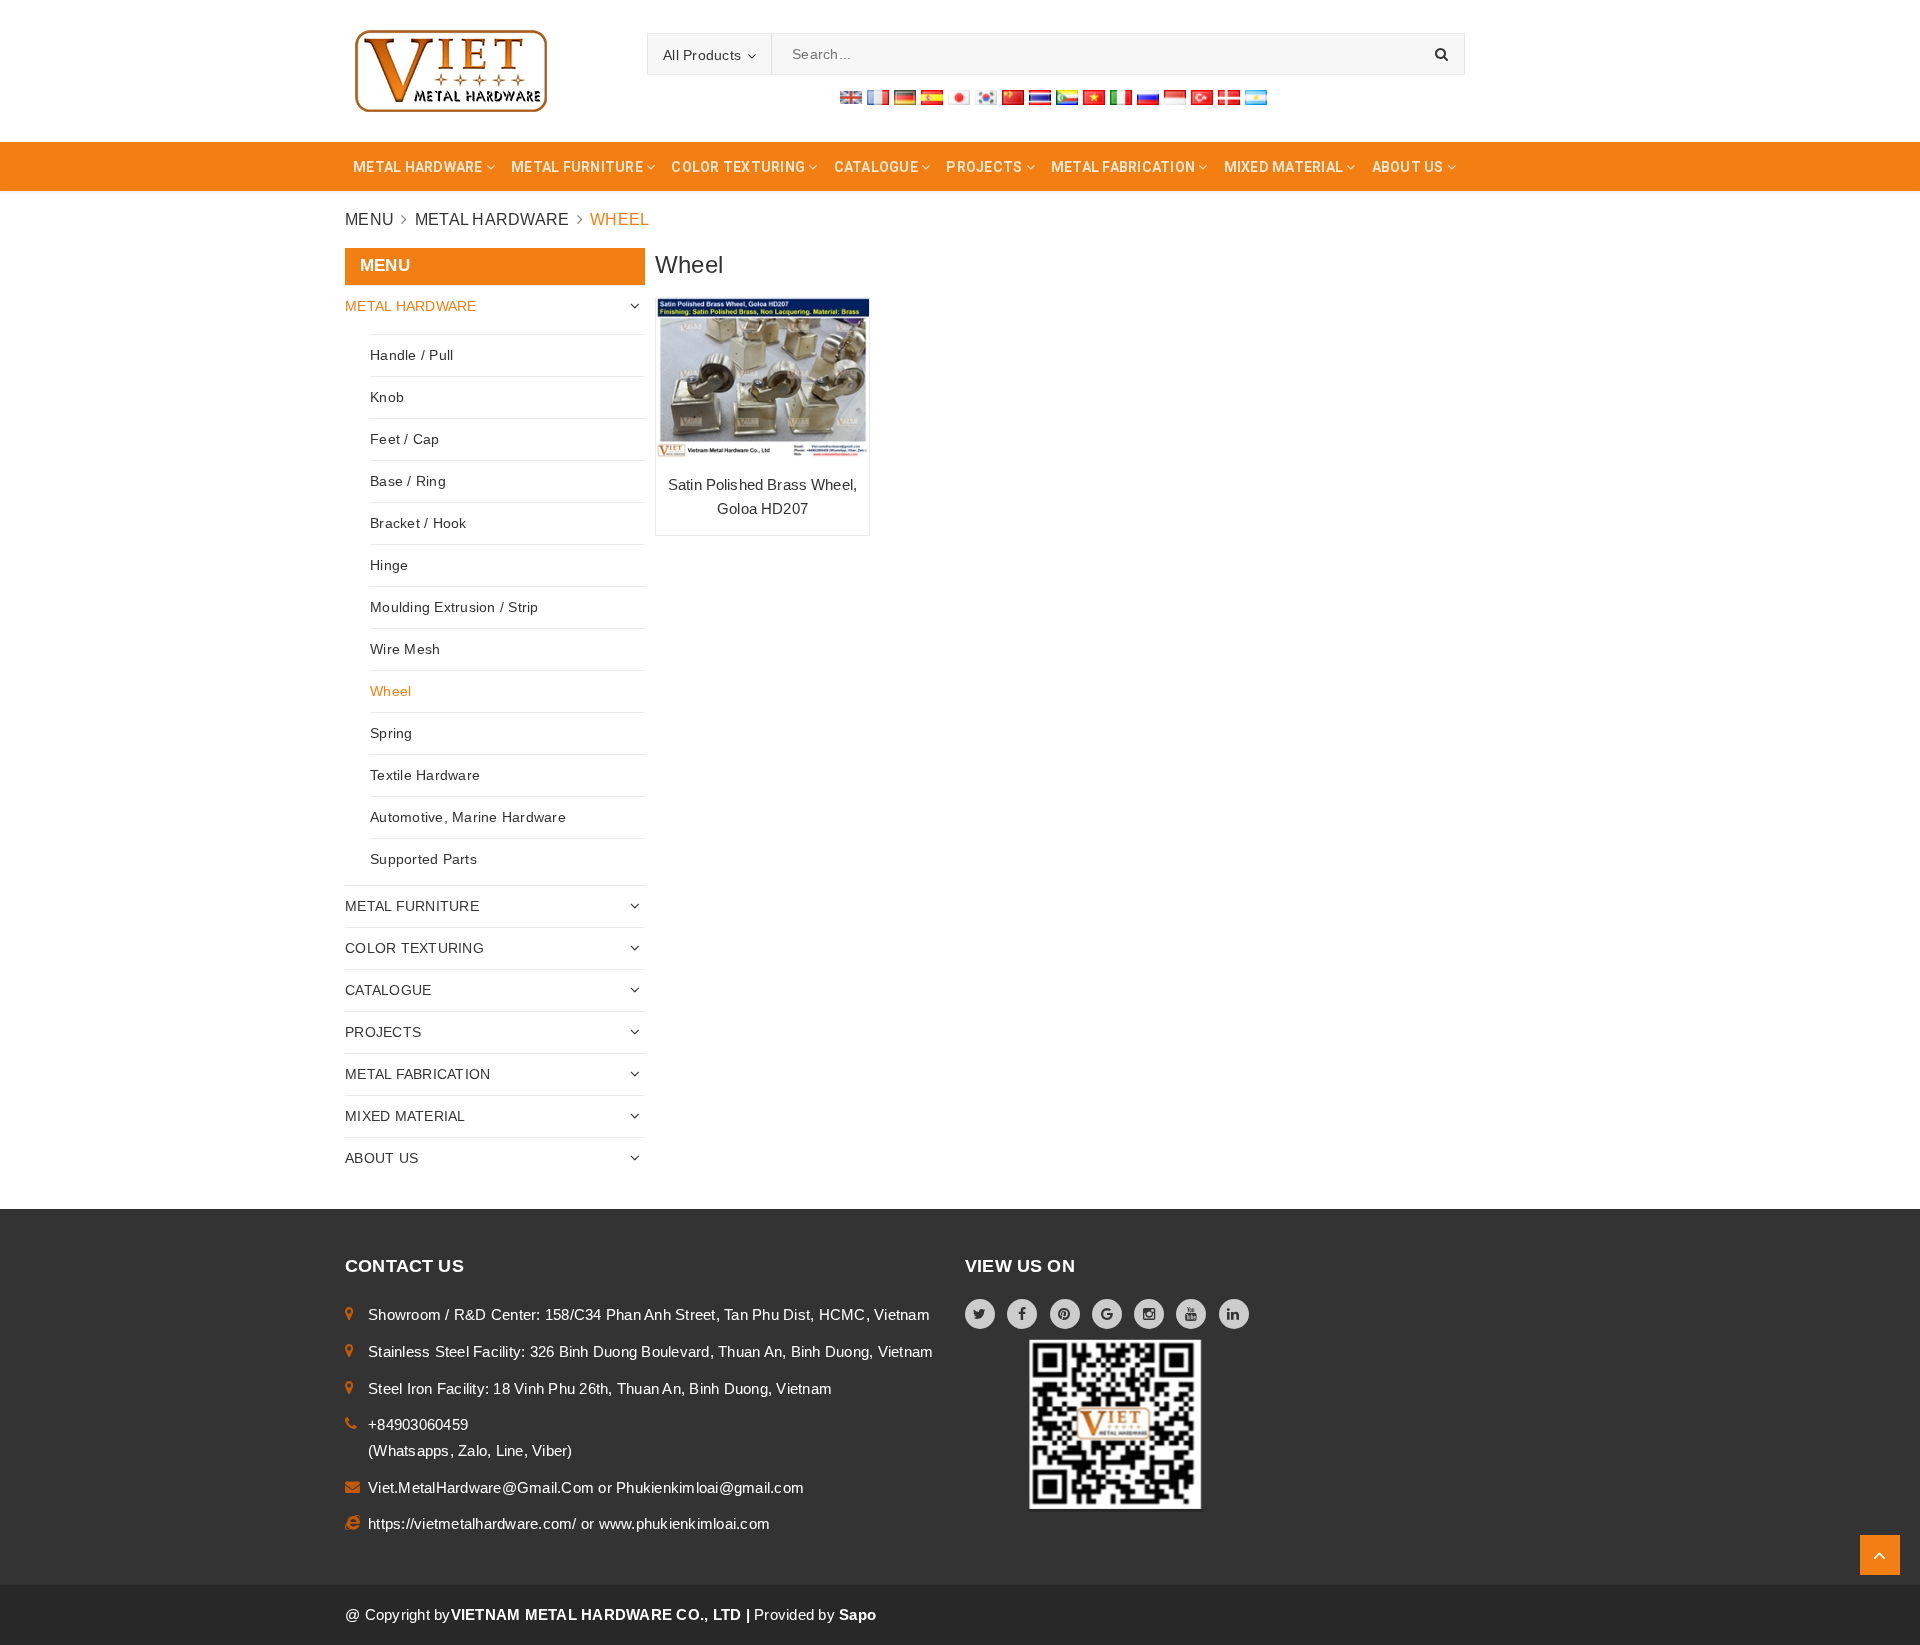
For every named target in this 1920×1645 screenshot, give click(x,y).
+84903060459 (418, 1424)
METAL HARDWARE (411, 306)
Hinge (389, 565)
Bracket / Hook (418, 523)
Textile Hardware (425, 775)
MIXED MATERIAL (405, 1116)
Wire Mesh (405, 649)
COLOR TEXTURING (414, 948)
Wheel (390, 691)
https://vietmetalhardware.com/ (474, 1523)
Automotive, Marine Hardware (468, 817)
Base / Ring (408, 481)
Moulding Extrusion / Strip (454, 607)
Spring (391, 733)
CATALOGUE (388, 990)
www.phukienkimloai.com (685, 1523)
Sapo (857, 1614)
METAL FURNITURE (412, 906)
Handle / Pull (411, 355)
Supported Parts (423, 859)
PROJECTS (383, 1032)
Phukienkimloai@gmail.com (710, 1487)
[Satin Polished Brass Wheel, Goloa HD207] (762, 378)
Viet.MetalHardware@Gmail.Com (483, 1487)
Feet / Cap (405, 439)
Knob (387, 397)
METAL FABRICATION (417, 1074)
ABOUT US (381, 1158)
